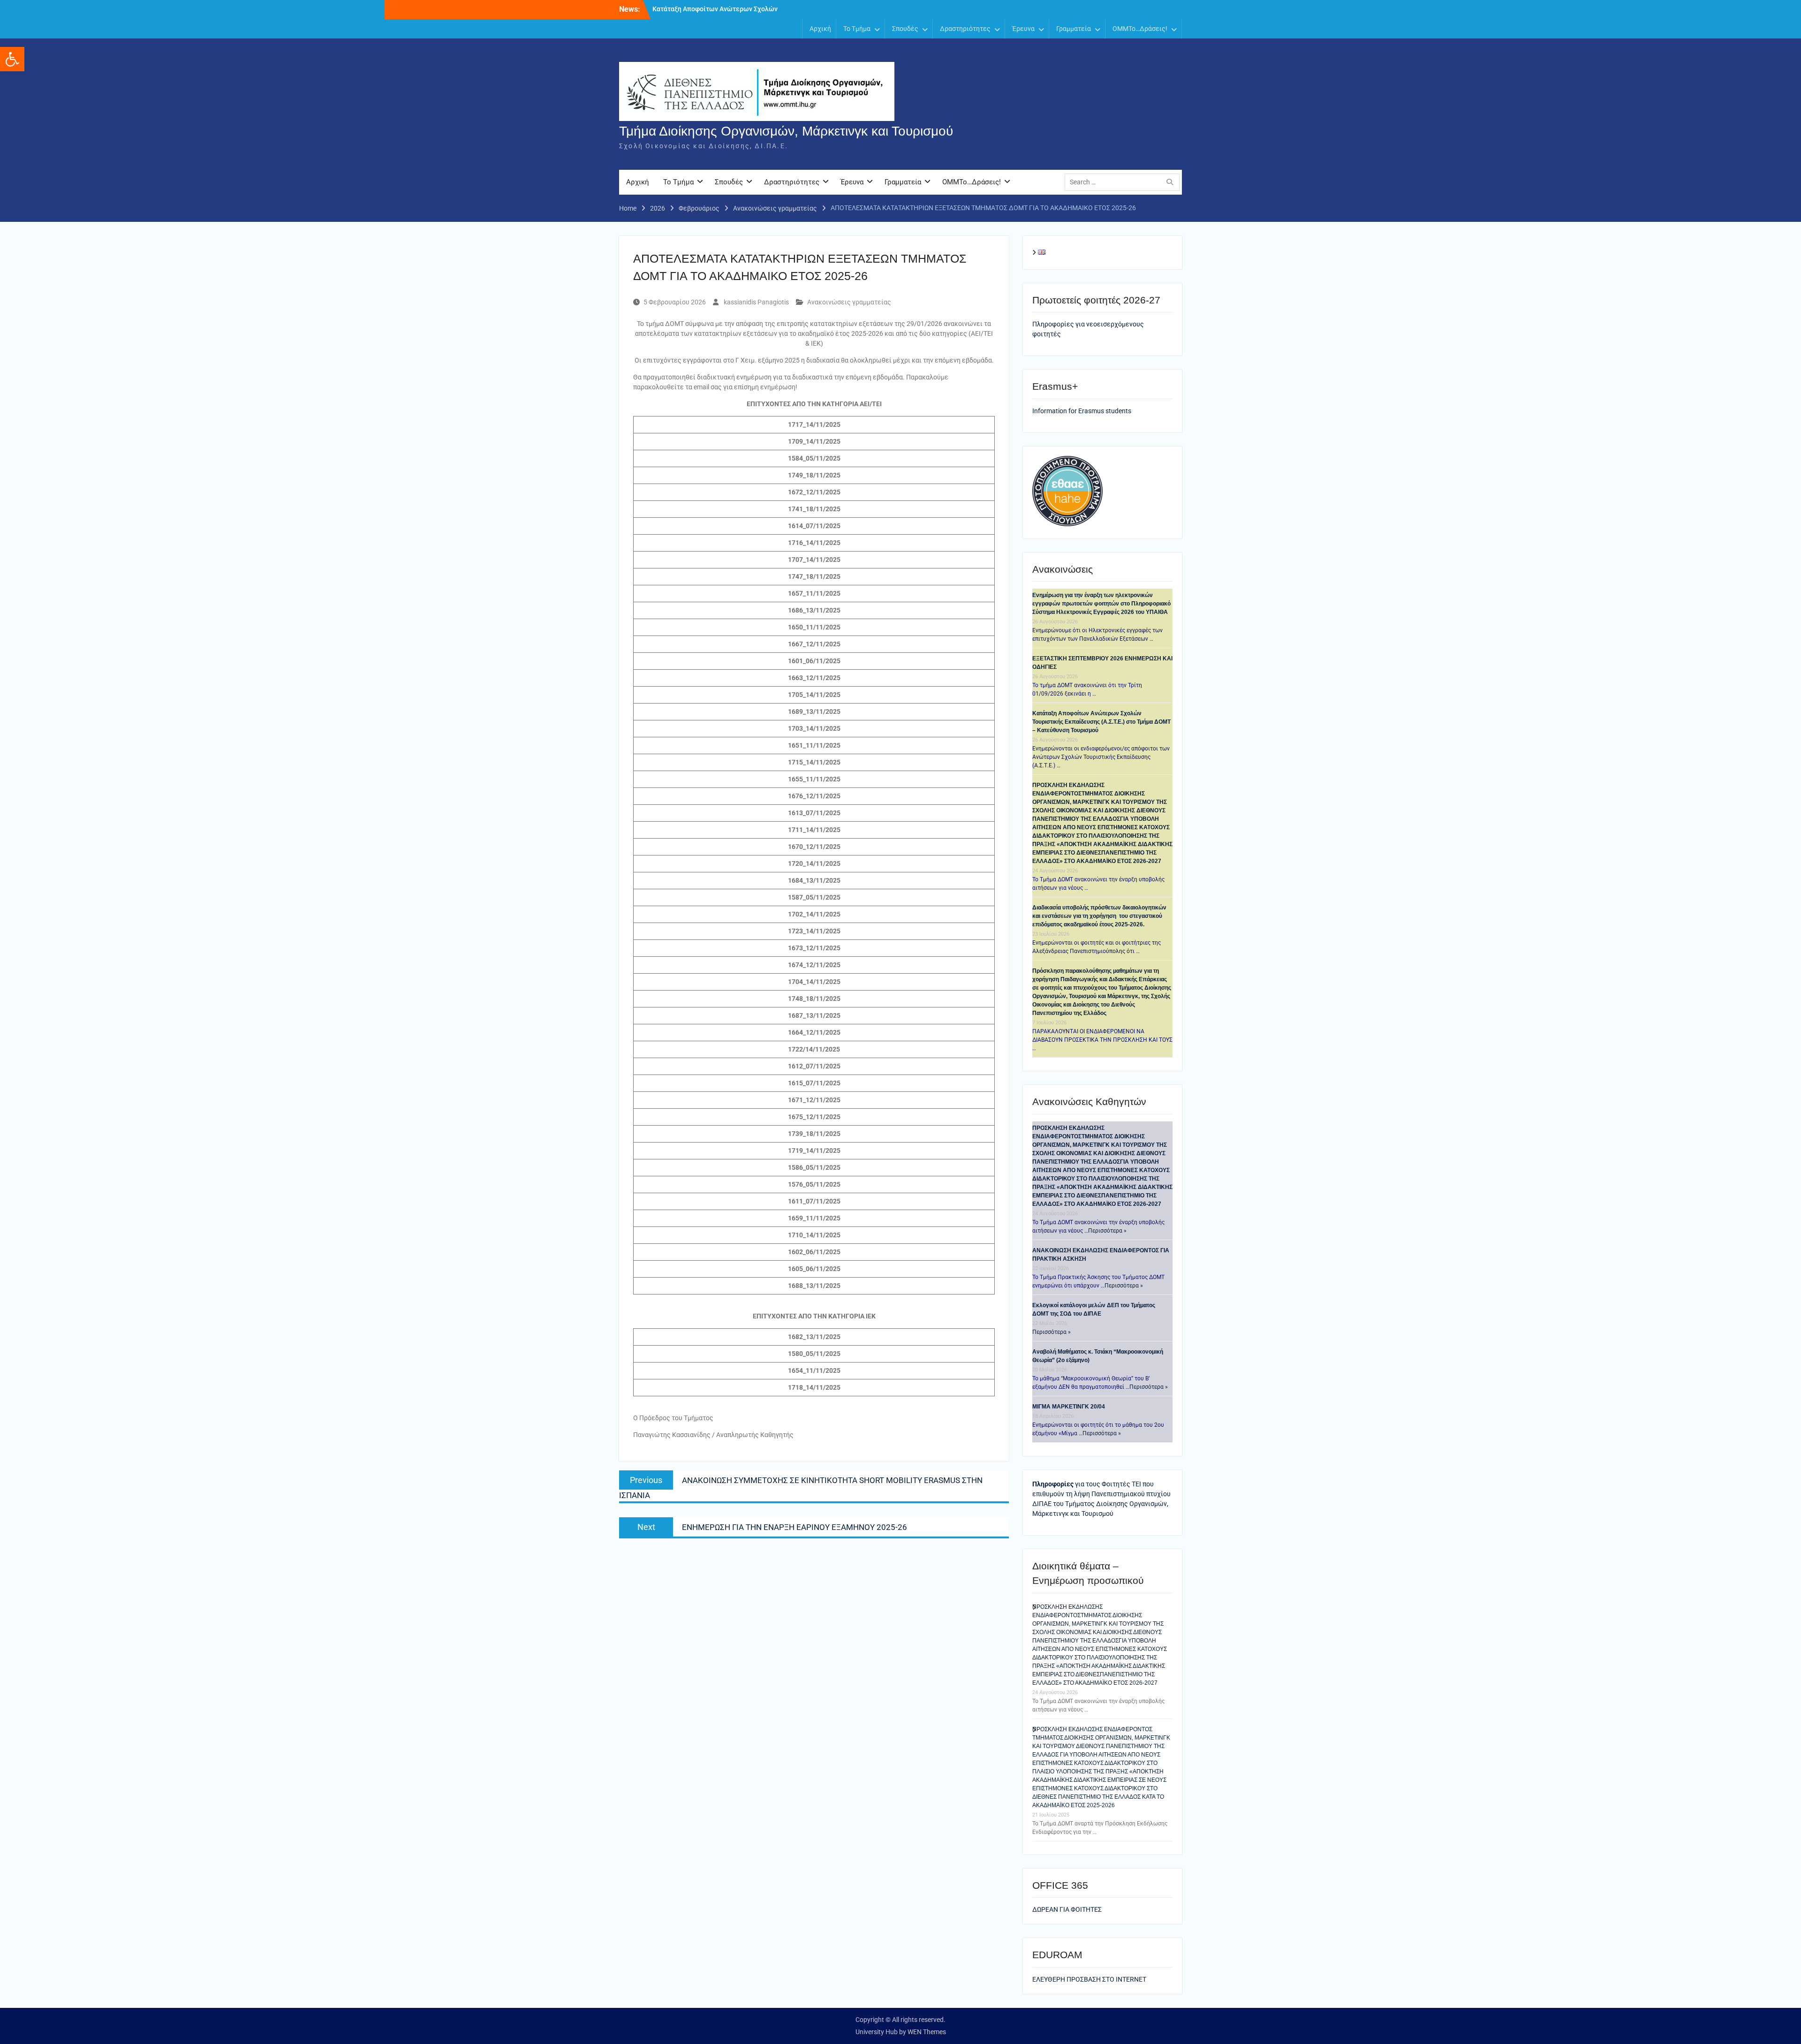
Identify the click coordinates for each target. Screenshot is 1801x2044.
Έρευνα (1023, 29)
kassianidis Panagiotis (756, 302)
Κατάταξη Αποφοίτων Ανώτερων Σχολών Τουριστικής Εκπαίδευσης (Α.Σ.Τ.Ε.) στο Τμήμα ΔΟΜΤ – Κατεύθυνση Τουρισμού (1101, 722)
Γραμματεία (1074, 29)
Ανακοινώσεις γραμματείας (849, 302)
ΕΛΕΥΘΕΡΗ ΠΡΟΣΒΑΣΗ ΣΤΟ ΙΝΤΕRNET (1089, 1979)
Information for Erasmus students (1082, 411)
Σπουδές (905, 29)
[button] (12, 59)
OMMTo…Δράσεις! (1140, 29)
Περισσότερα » (1107, 1231)
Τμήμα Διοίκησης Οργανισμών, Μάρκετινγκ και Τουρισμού (786, 131)
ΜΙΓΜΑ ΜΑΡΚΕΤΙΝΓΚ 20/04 (1069, 1407)
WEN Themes (927, 2032)
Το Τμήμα (857, 29)
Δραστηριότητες (965, 29)
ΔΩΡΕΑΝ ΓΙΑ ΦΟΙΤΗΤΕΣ (1067, 1909)
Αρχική (820, 29)
